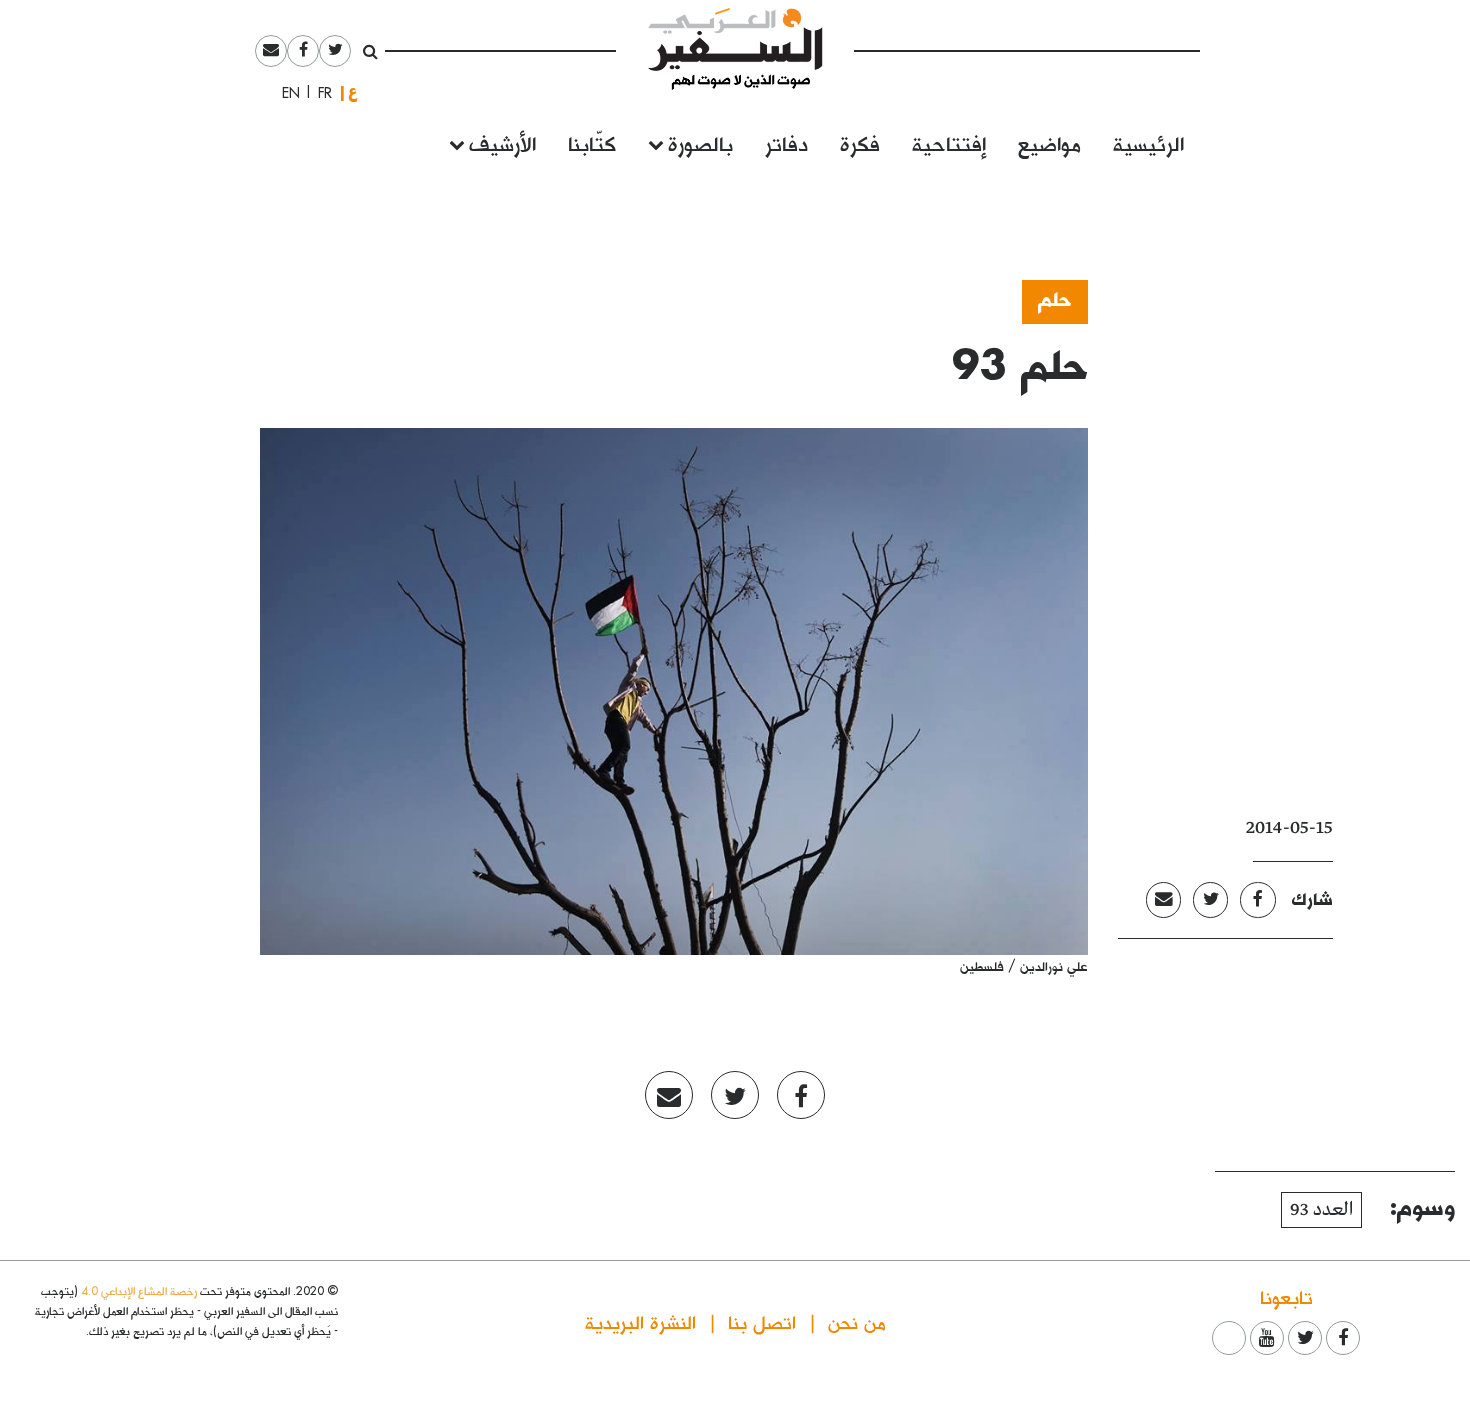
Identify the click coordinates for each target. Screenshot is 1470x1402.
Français (319, 93)
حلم (1055, 298)
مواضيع (1049, 142)
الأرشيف (502, 142)
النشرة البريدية (640, 1321)
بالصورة (700, 142)
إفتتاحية (949, 142)
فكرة (860, 142)
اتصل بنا (762, 1321)
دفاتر (786, 142)
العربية (353, 92)
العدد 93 (1321, 1210)
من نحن (857, 1321)
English (285, 93)
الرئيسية (1148, 142)
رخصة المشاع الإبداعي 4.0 (139, 1290)
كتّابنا (592, 142)
